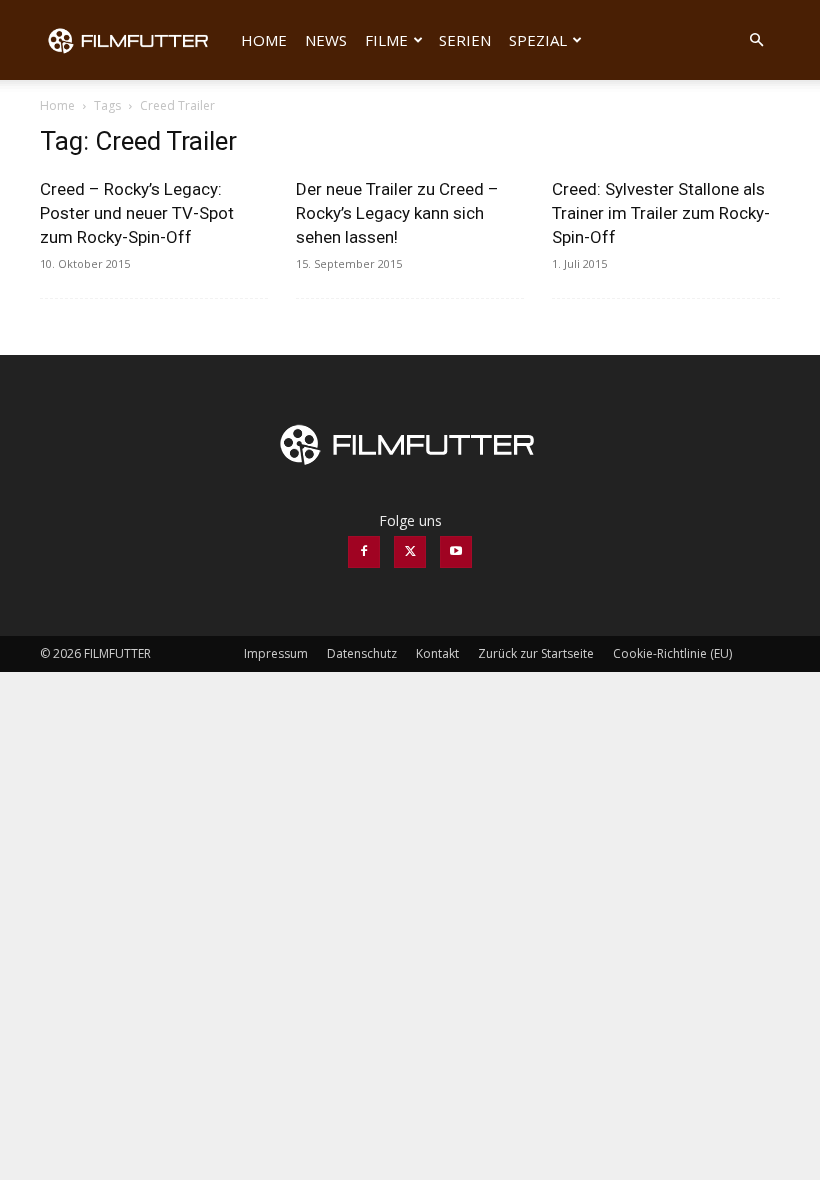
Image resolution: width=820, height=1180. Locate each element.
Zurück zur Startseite (536, 653)
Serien (465, 40)
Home (264, 40)
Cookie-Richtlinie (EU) (672, 653)
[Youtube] (456, 552)
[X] (410, 552)
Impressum (276, 653)
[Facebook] (364, 552)
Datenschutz (362, 653)
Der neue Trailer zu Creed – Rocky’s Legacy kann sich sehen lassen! (397, 213)
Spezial (538, 40)
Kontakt (437, 653)
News (326, 40)
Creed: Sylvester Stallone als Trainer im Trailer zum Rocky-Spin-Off (661, 213)
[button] (756, 40)
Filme (386, 40)
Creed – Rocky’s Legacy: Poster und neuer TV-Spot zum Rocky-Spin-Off (137, 213)
